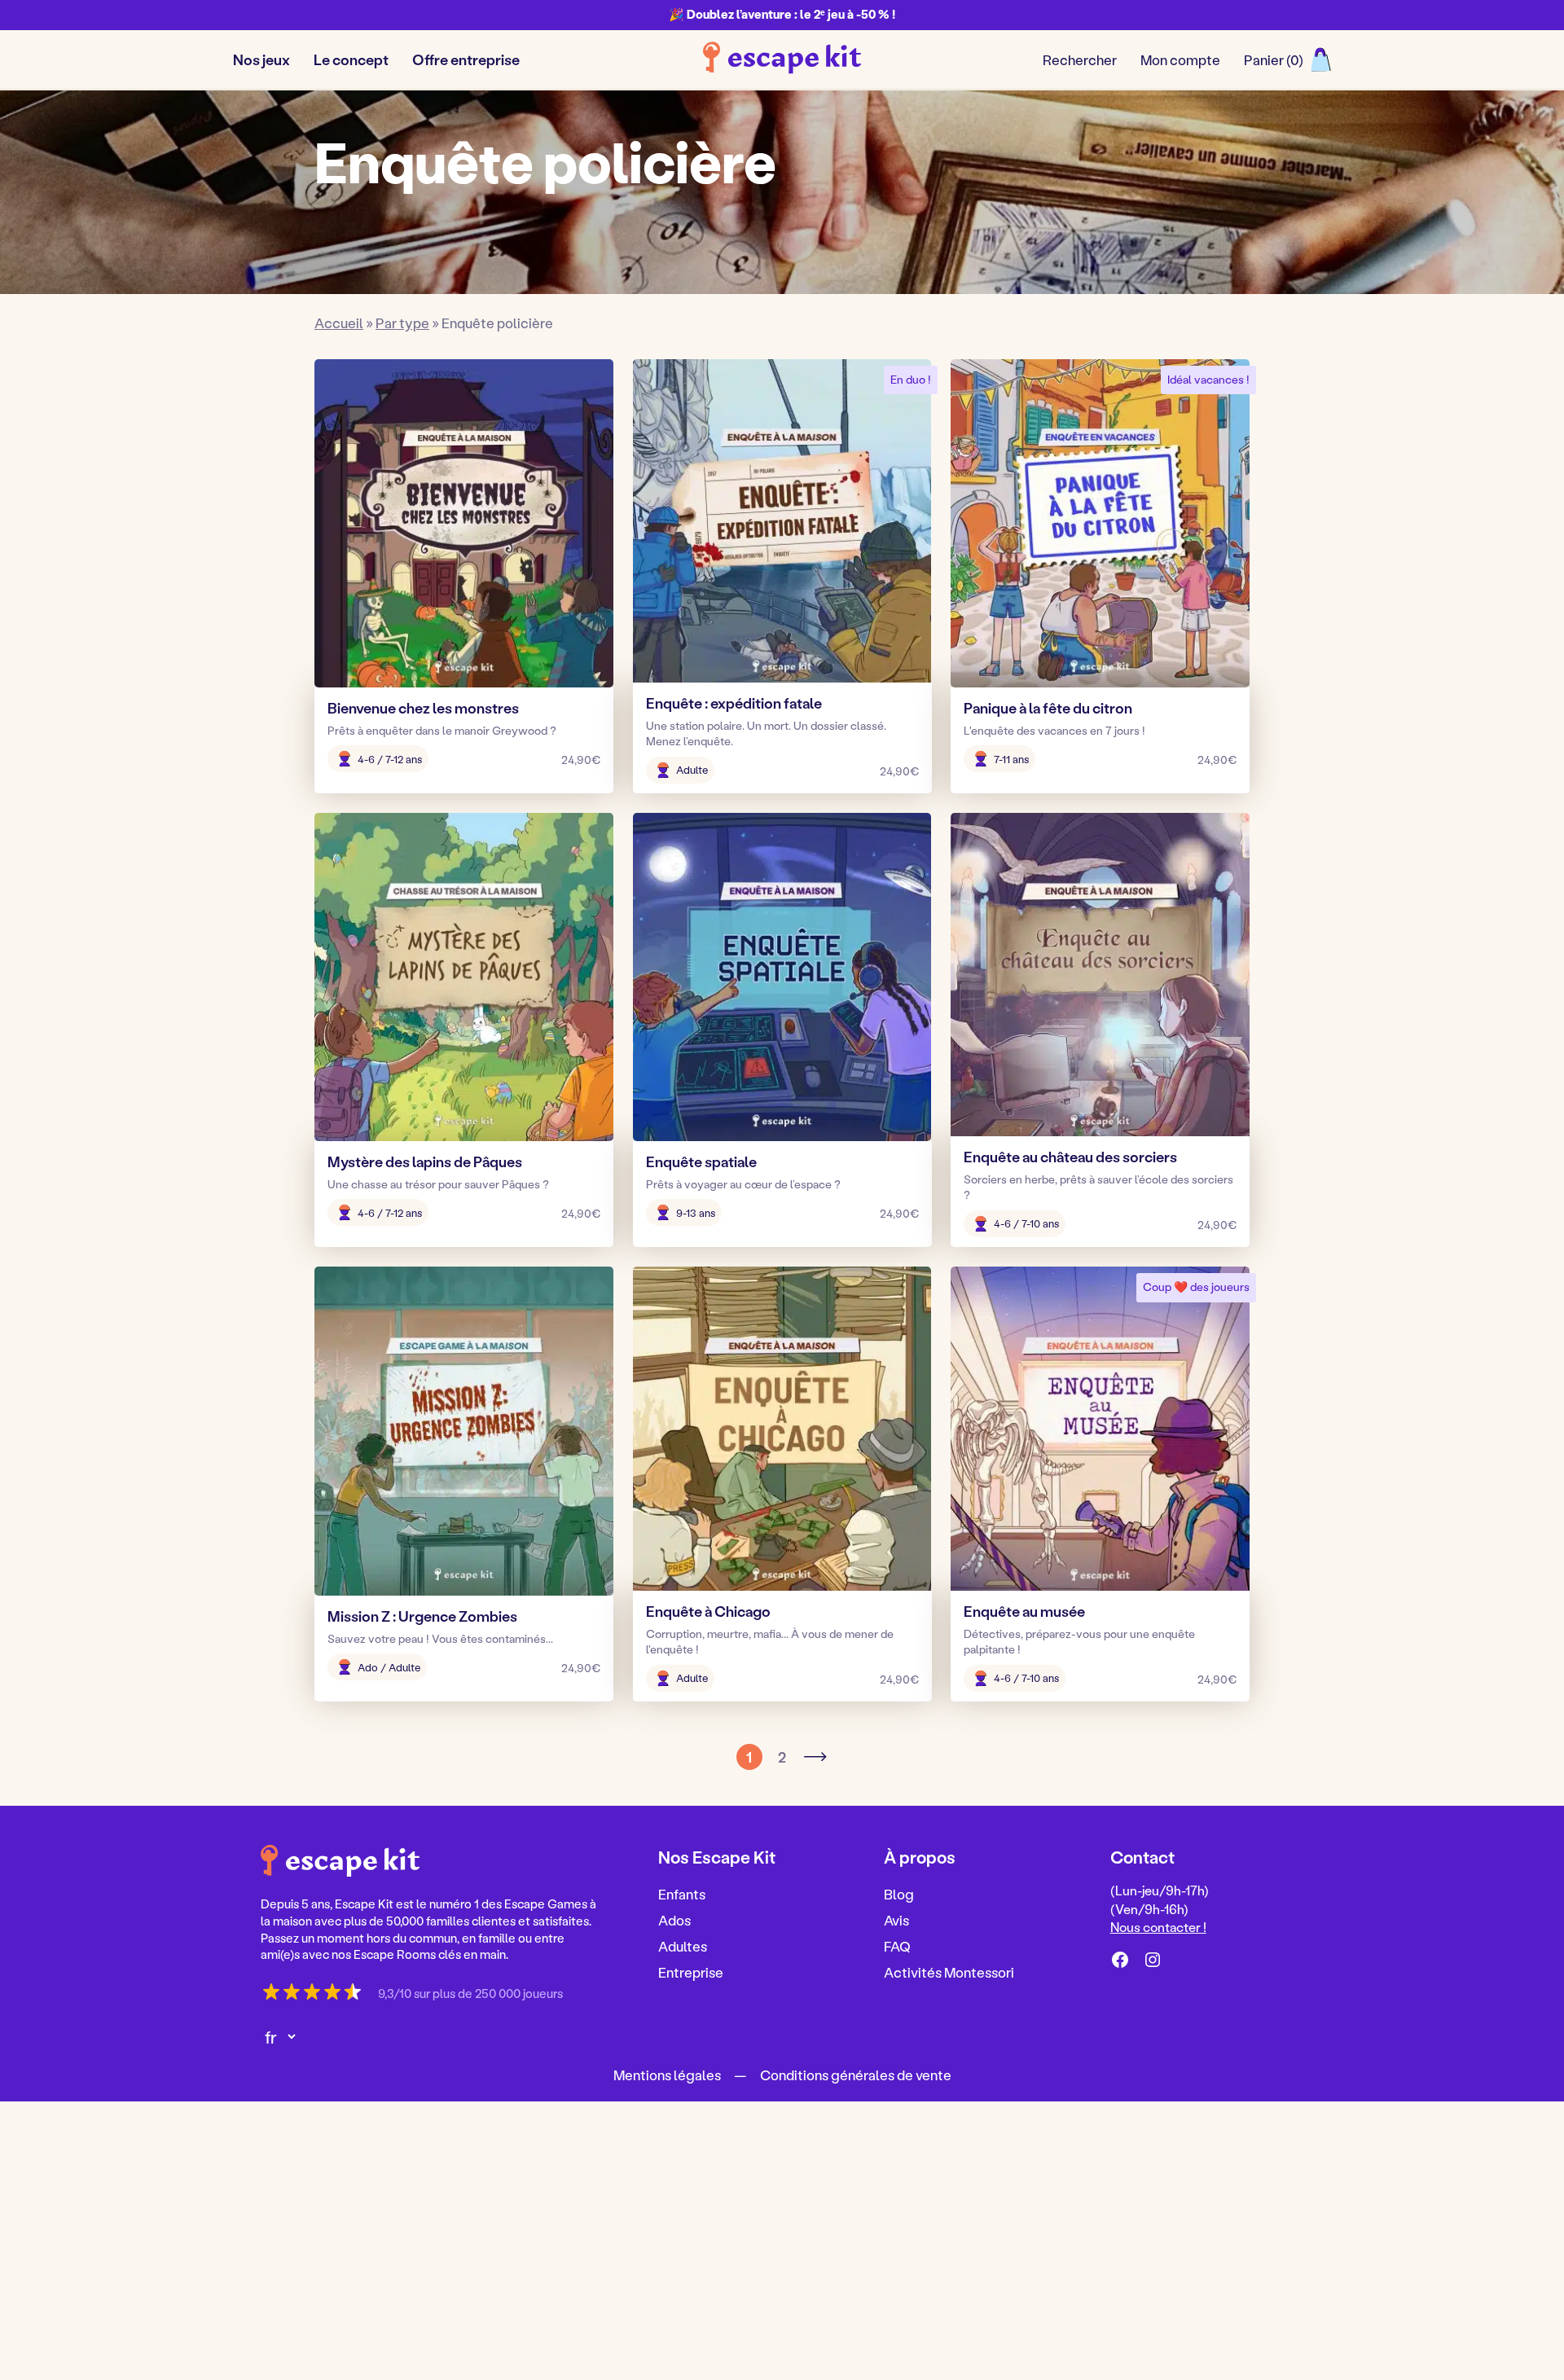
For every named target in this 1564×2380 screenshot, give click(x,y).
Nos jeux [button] (261, 59)
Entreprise (691, 1971)
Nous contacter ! (1158, 1927)
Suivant (815, 1757)
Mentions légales (667, 2075)
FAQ (897, 1945)
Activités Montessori (949, 1971)
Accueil (339, 323)
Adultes (683, 1945)
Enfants (682, 1894)
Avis (896, 1920)
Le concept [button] (351, 59)
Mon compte (1180, 59)
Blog (899, 1894)
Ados (674, 1920)
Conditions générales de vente (856, 2075)
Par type (402, 323)
